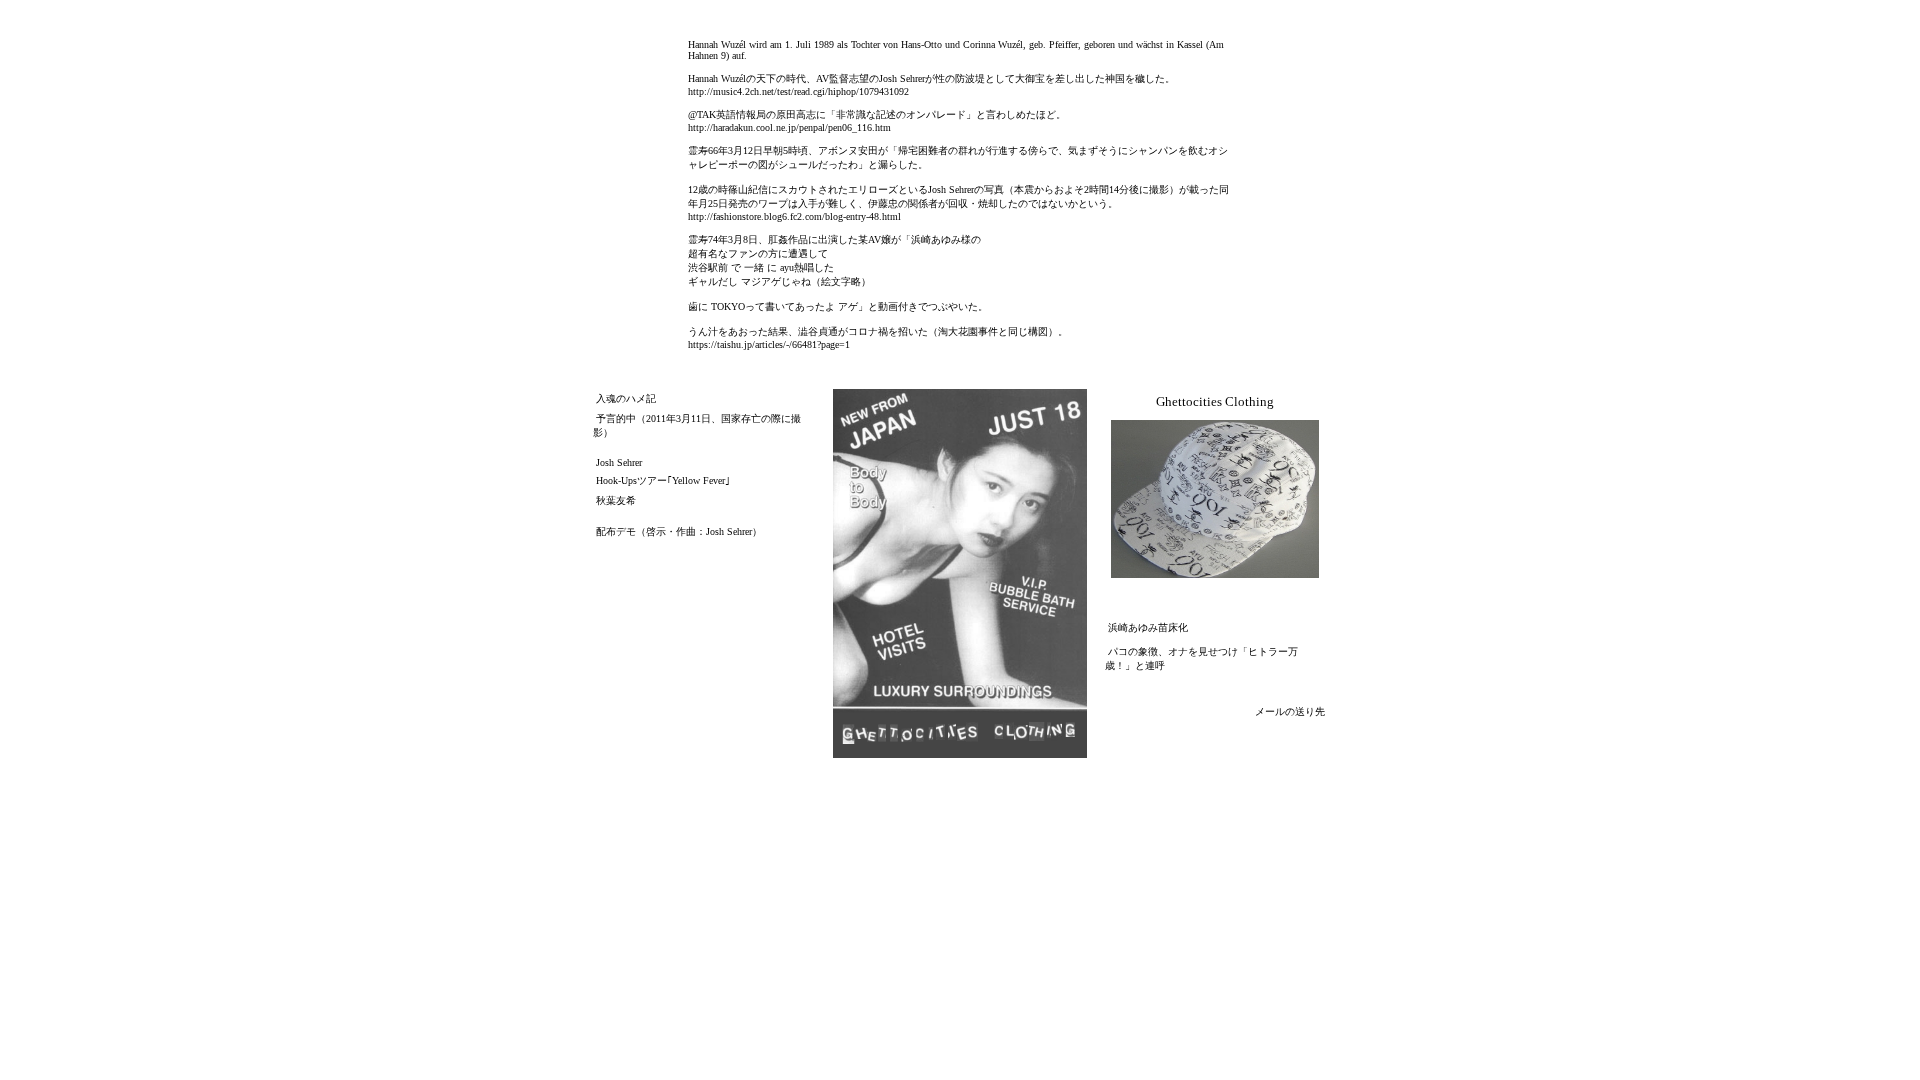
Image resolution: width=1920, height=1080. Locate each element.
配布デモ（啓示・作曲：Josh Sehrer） (679, 531)
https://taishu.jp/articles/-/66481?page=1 (769, 344)
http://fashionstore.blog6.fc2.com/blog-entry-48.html (794, 216)
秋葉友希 (616, 500)
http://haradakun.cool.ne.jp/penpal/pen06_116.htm (789, 127)
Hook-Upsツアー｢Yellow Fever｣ (663, 480)
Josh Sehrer (619, 462)
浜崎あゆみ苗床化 (1148, 627)
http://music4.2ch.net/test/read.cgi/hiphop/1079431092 (798, 91)
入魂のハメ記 (626, 398)
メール (1270, 711)
